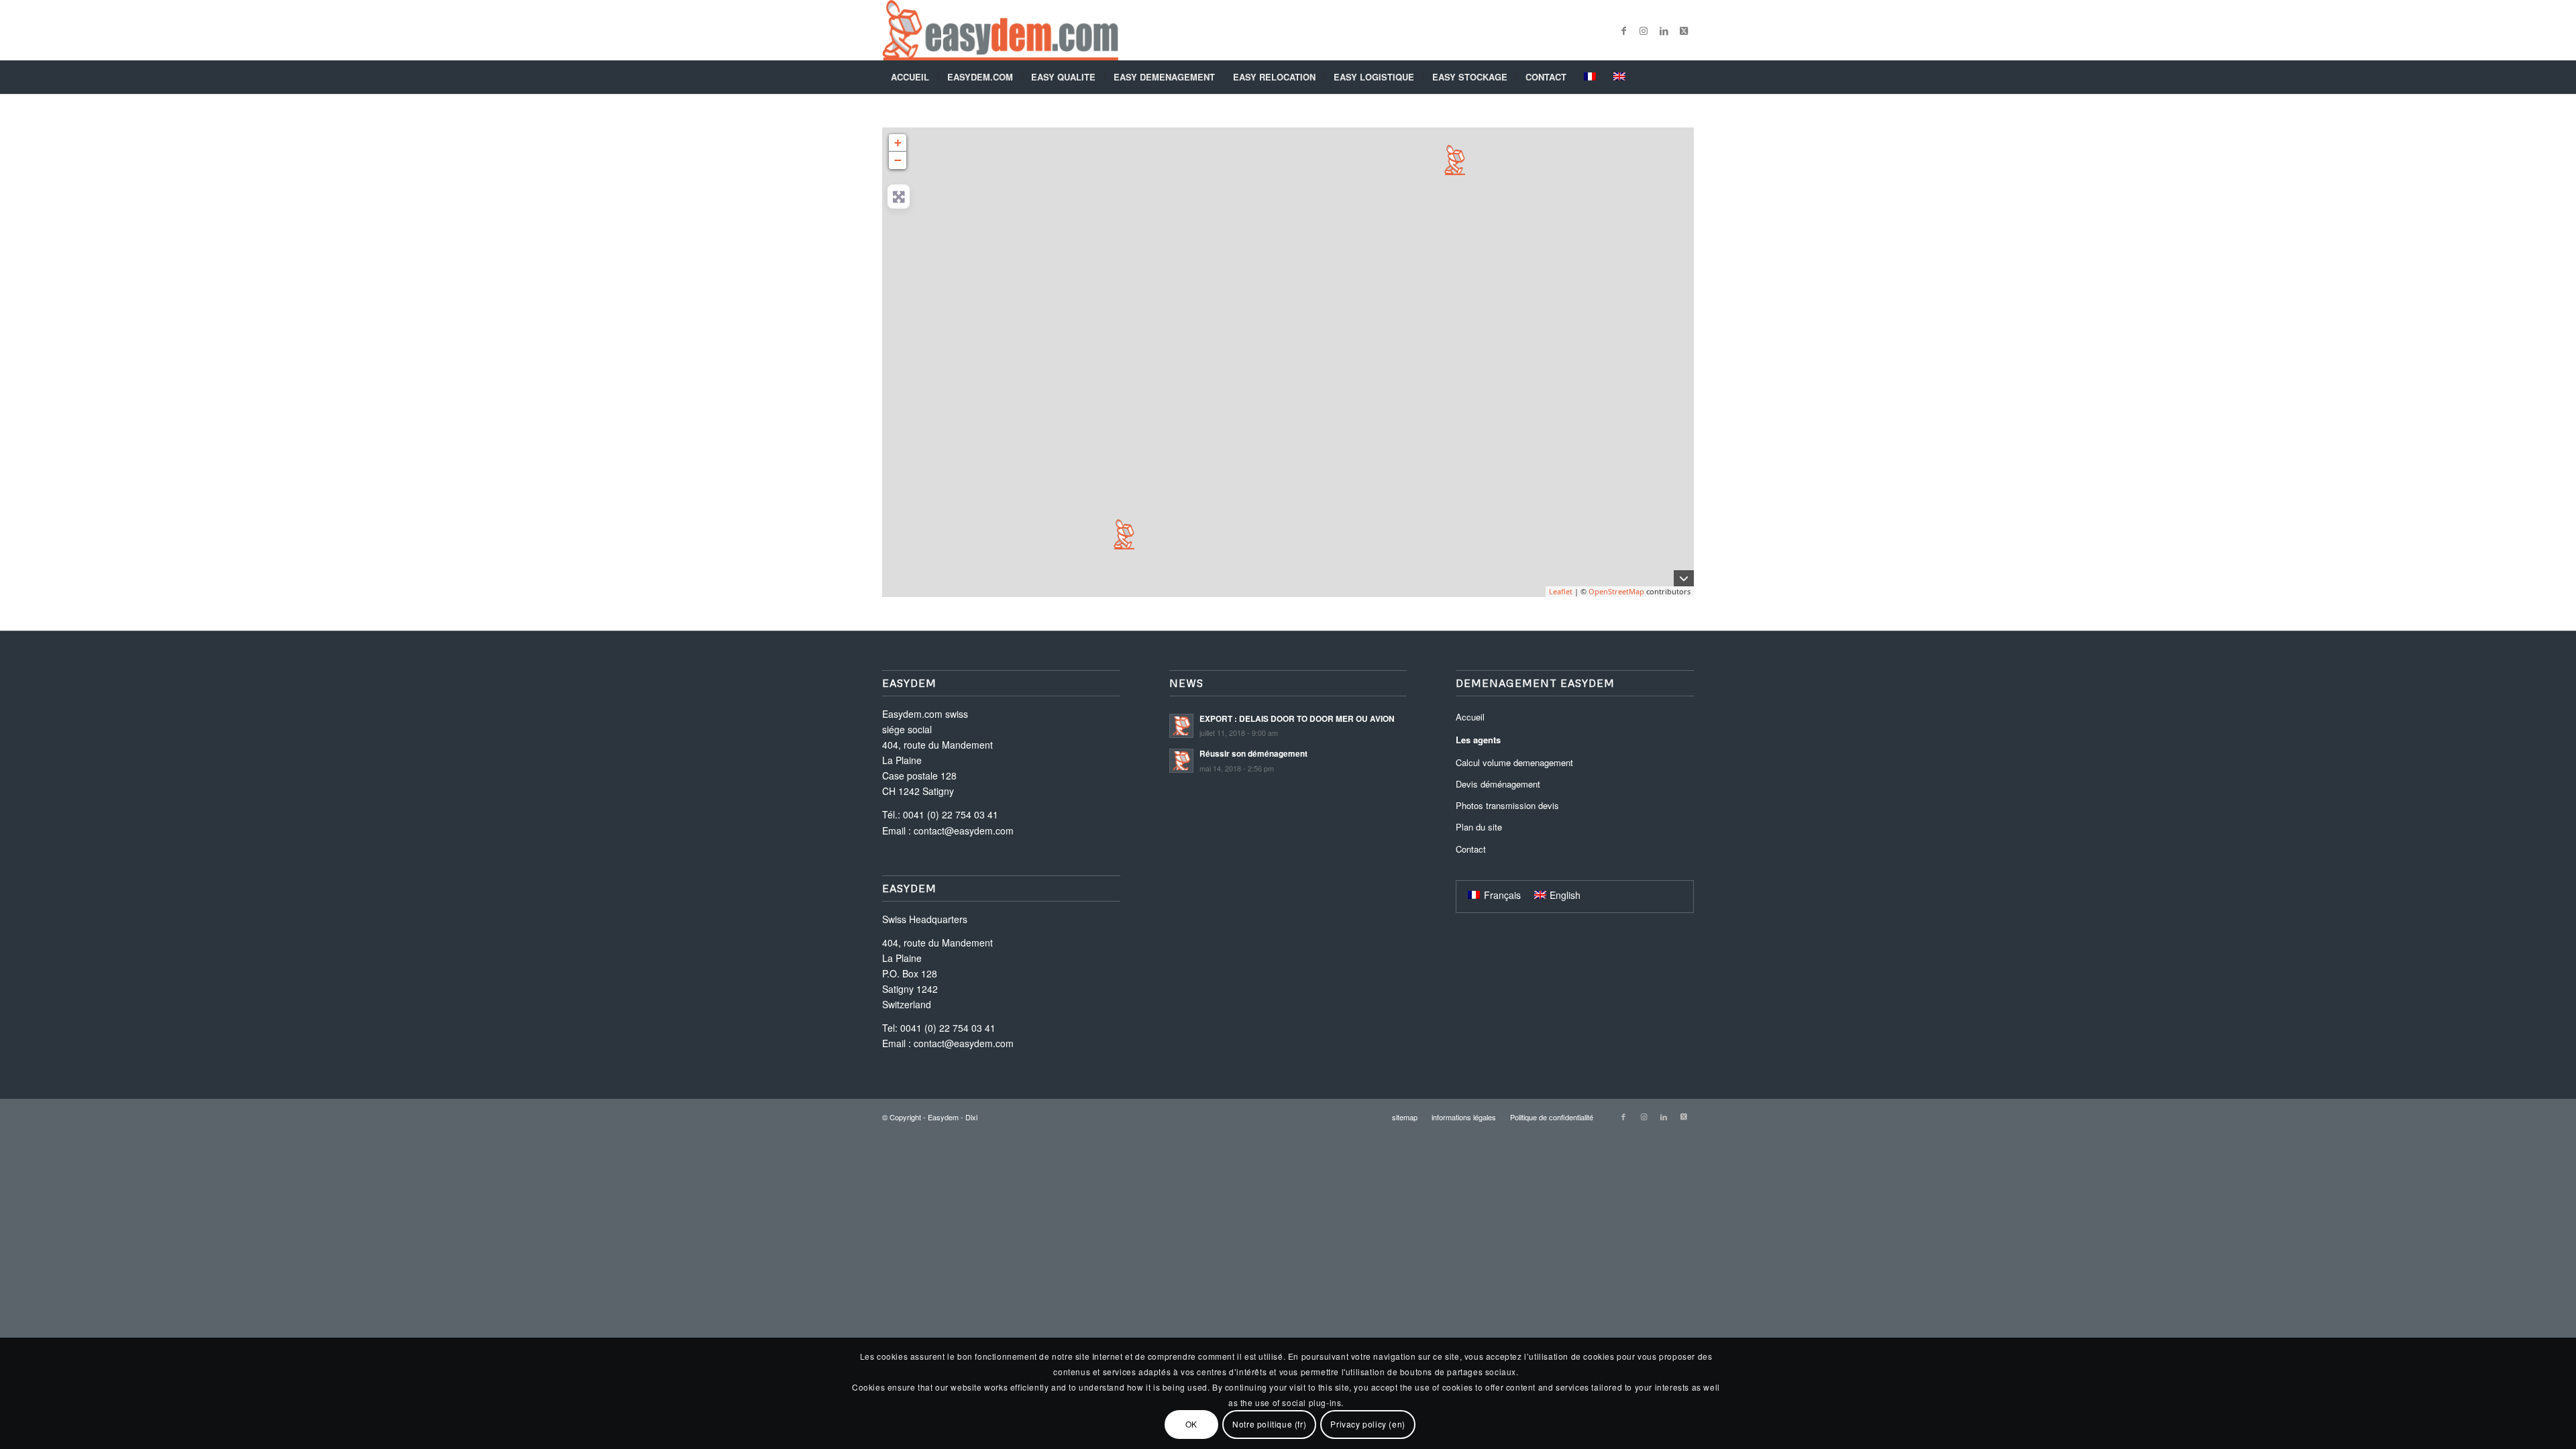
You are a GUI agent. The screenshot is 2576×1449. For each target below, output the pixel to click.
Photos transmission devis (1507, 805)
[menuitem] (910, 77)
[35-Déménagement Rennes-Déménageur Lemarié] (1455, 160)
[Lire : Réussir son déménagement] (1181, 761)
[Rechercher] (1685, 77)
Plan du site (1479, 827)
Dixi (971, 1117)
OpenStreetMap (1616, 591)
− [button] (898, 160)
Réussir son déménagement (1253, 754)
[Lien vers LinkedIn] (1664, 30)
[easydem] (1000, 30)
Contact (1471, 849)
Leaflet (1561, 591)
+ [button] (898, 143)
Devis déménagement (1498, 784)
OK (1191, 1424)
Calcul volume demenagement (1514, 762)
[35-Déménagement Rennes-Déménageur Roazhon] (1124, 534)
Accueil (1470, 717)
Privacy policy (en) (1367, 1424)
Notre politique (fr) (1269, 1424)
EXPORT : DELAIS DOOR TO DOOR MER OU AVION (1297, 719)
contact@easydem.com (964, 830)
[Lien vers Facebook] (1623, 30)
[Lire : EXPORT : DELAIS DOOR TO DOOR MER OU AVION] (1181, 726)
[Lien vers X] (1684, 30)
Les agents (1478, 740)
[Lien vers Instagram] (1644, 30)
